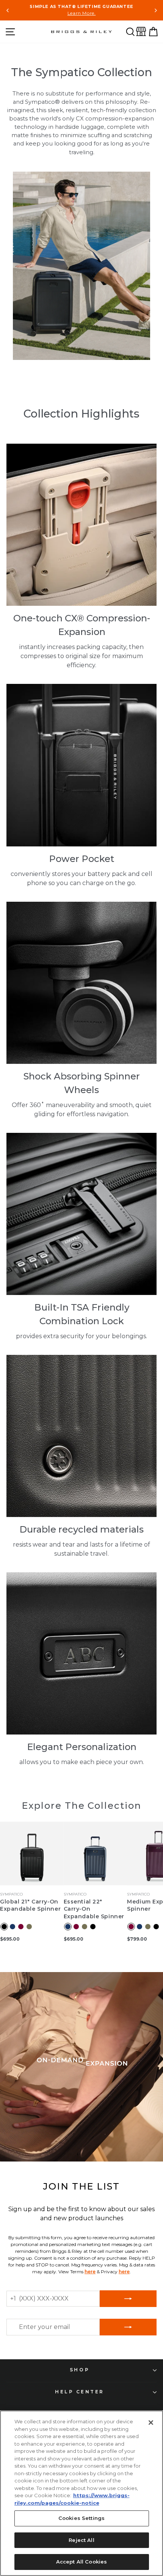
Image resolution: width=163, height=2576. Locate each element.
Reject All (81, 2540)
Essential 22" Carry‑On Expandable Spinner (94, 1909)
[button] (130, 32)
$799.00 (137, 1939)
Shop (80, 2370)
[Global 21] (4, 1927)
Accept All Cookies (81, 2562)
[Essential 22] (68, 1927)
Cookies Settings (81, 2518)
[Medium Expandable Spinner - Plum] (131, 1927)
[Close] (151, 2423)
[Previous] (8, 10)
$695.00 (10, 1939)
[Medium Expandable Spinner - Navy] (139, 1927)
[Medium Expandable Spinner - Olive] (148, 1927)
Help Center (80, 2392)
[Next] (155, 10)
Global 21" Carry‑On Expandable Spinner (30, 1905)
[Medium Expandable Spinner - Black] (156, 1927)
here (90, 2272)
